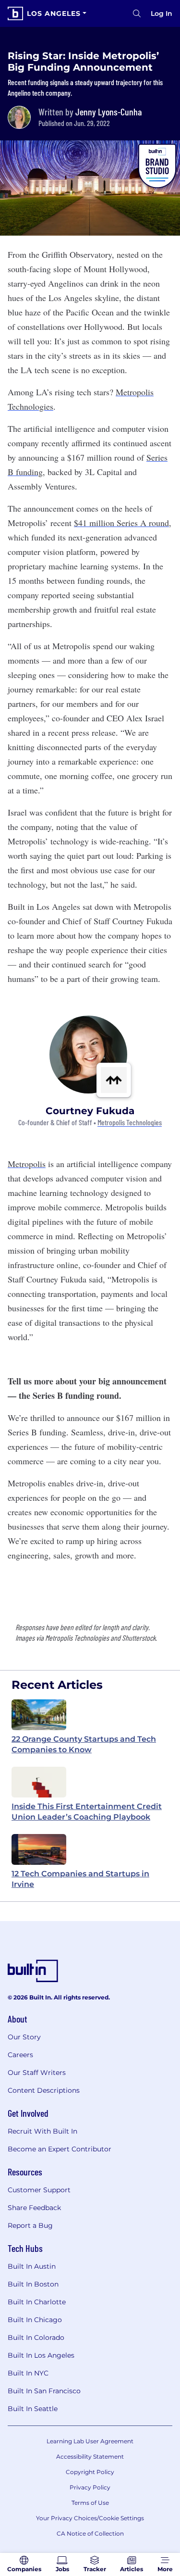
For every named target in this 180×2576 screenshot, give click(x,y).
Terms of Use (90, 2503)
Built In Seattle (33, 2409)
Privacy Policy (90, 2487)
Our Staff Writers (37, 2073)
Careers (20, 2055)
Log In (162, 13)
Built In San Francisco (44, 2391)
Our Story (24, 2037)
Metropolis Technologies (130, 1123)
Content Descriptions (44, 2090)
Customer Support (39, 2190)
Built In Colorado (36, 2337)
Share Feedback (34, 2208)
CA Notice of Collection (90, 2533)
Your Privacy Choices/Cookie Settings (90, 2518)
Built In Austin (32, 2266)
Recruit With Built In (42, 2131)
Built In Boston (33, 2284)
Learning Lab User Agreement (90, 2441)
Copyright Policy (90, 2472)
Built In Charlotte (37, 2302)
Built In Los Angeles (41, 2355)
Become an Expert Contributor (60, 2149)
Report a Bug (30, 2225)
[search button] (137, 13)
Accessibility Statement (90, 2457)
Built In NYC (28, 2373)
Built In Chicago (35, 2320)
